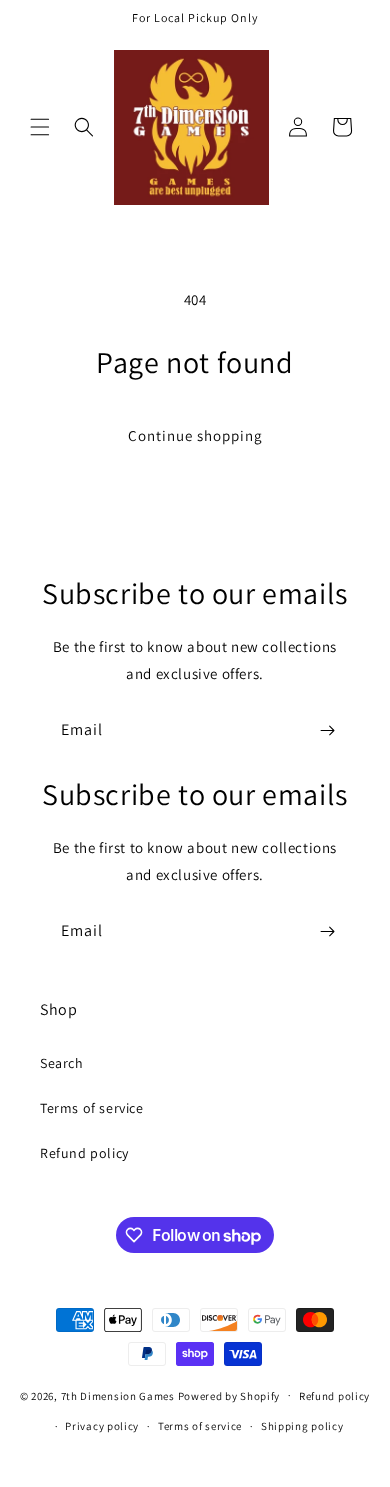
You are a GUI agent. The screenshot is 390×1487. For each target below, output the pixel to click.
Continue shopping (195, 435)
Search (62, 1063)
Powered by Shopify (229, 1395)
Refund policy (84, 1153)
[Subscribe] (327, 730)
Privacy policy (102, 1426)
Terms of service (92, 1108)
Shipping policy (302, 1426)
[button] (40, 127)
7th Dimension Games (118, 1395)
